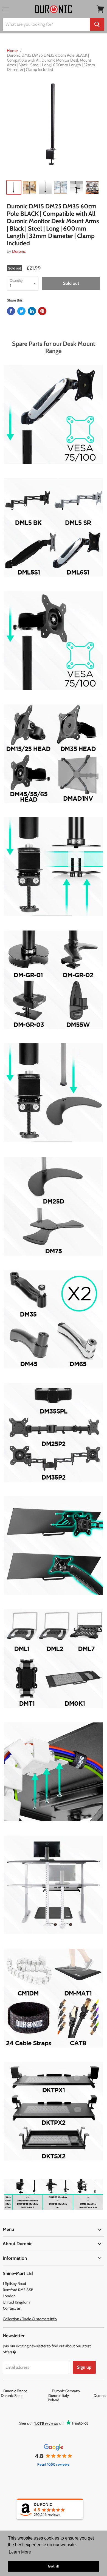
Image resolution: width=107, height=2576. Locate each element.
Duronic (19, 251)
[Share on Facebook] (11, 311)
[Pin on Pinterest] (42, 311)
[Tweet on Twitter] (21, 311)
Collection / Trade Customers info (30, 2319)
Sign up (84, 2367)
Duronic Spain (24, 2396)
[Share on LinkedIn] (32, 311)
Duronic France (27, 2391)
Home (12, 51)
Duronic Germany (78, 2391)
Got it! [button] (54, 2566)
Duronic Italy (71, 2396)
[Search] (97, 24)
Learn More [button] (20, 2552)
